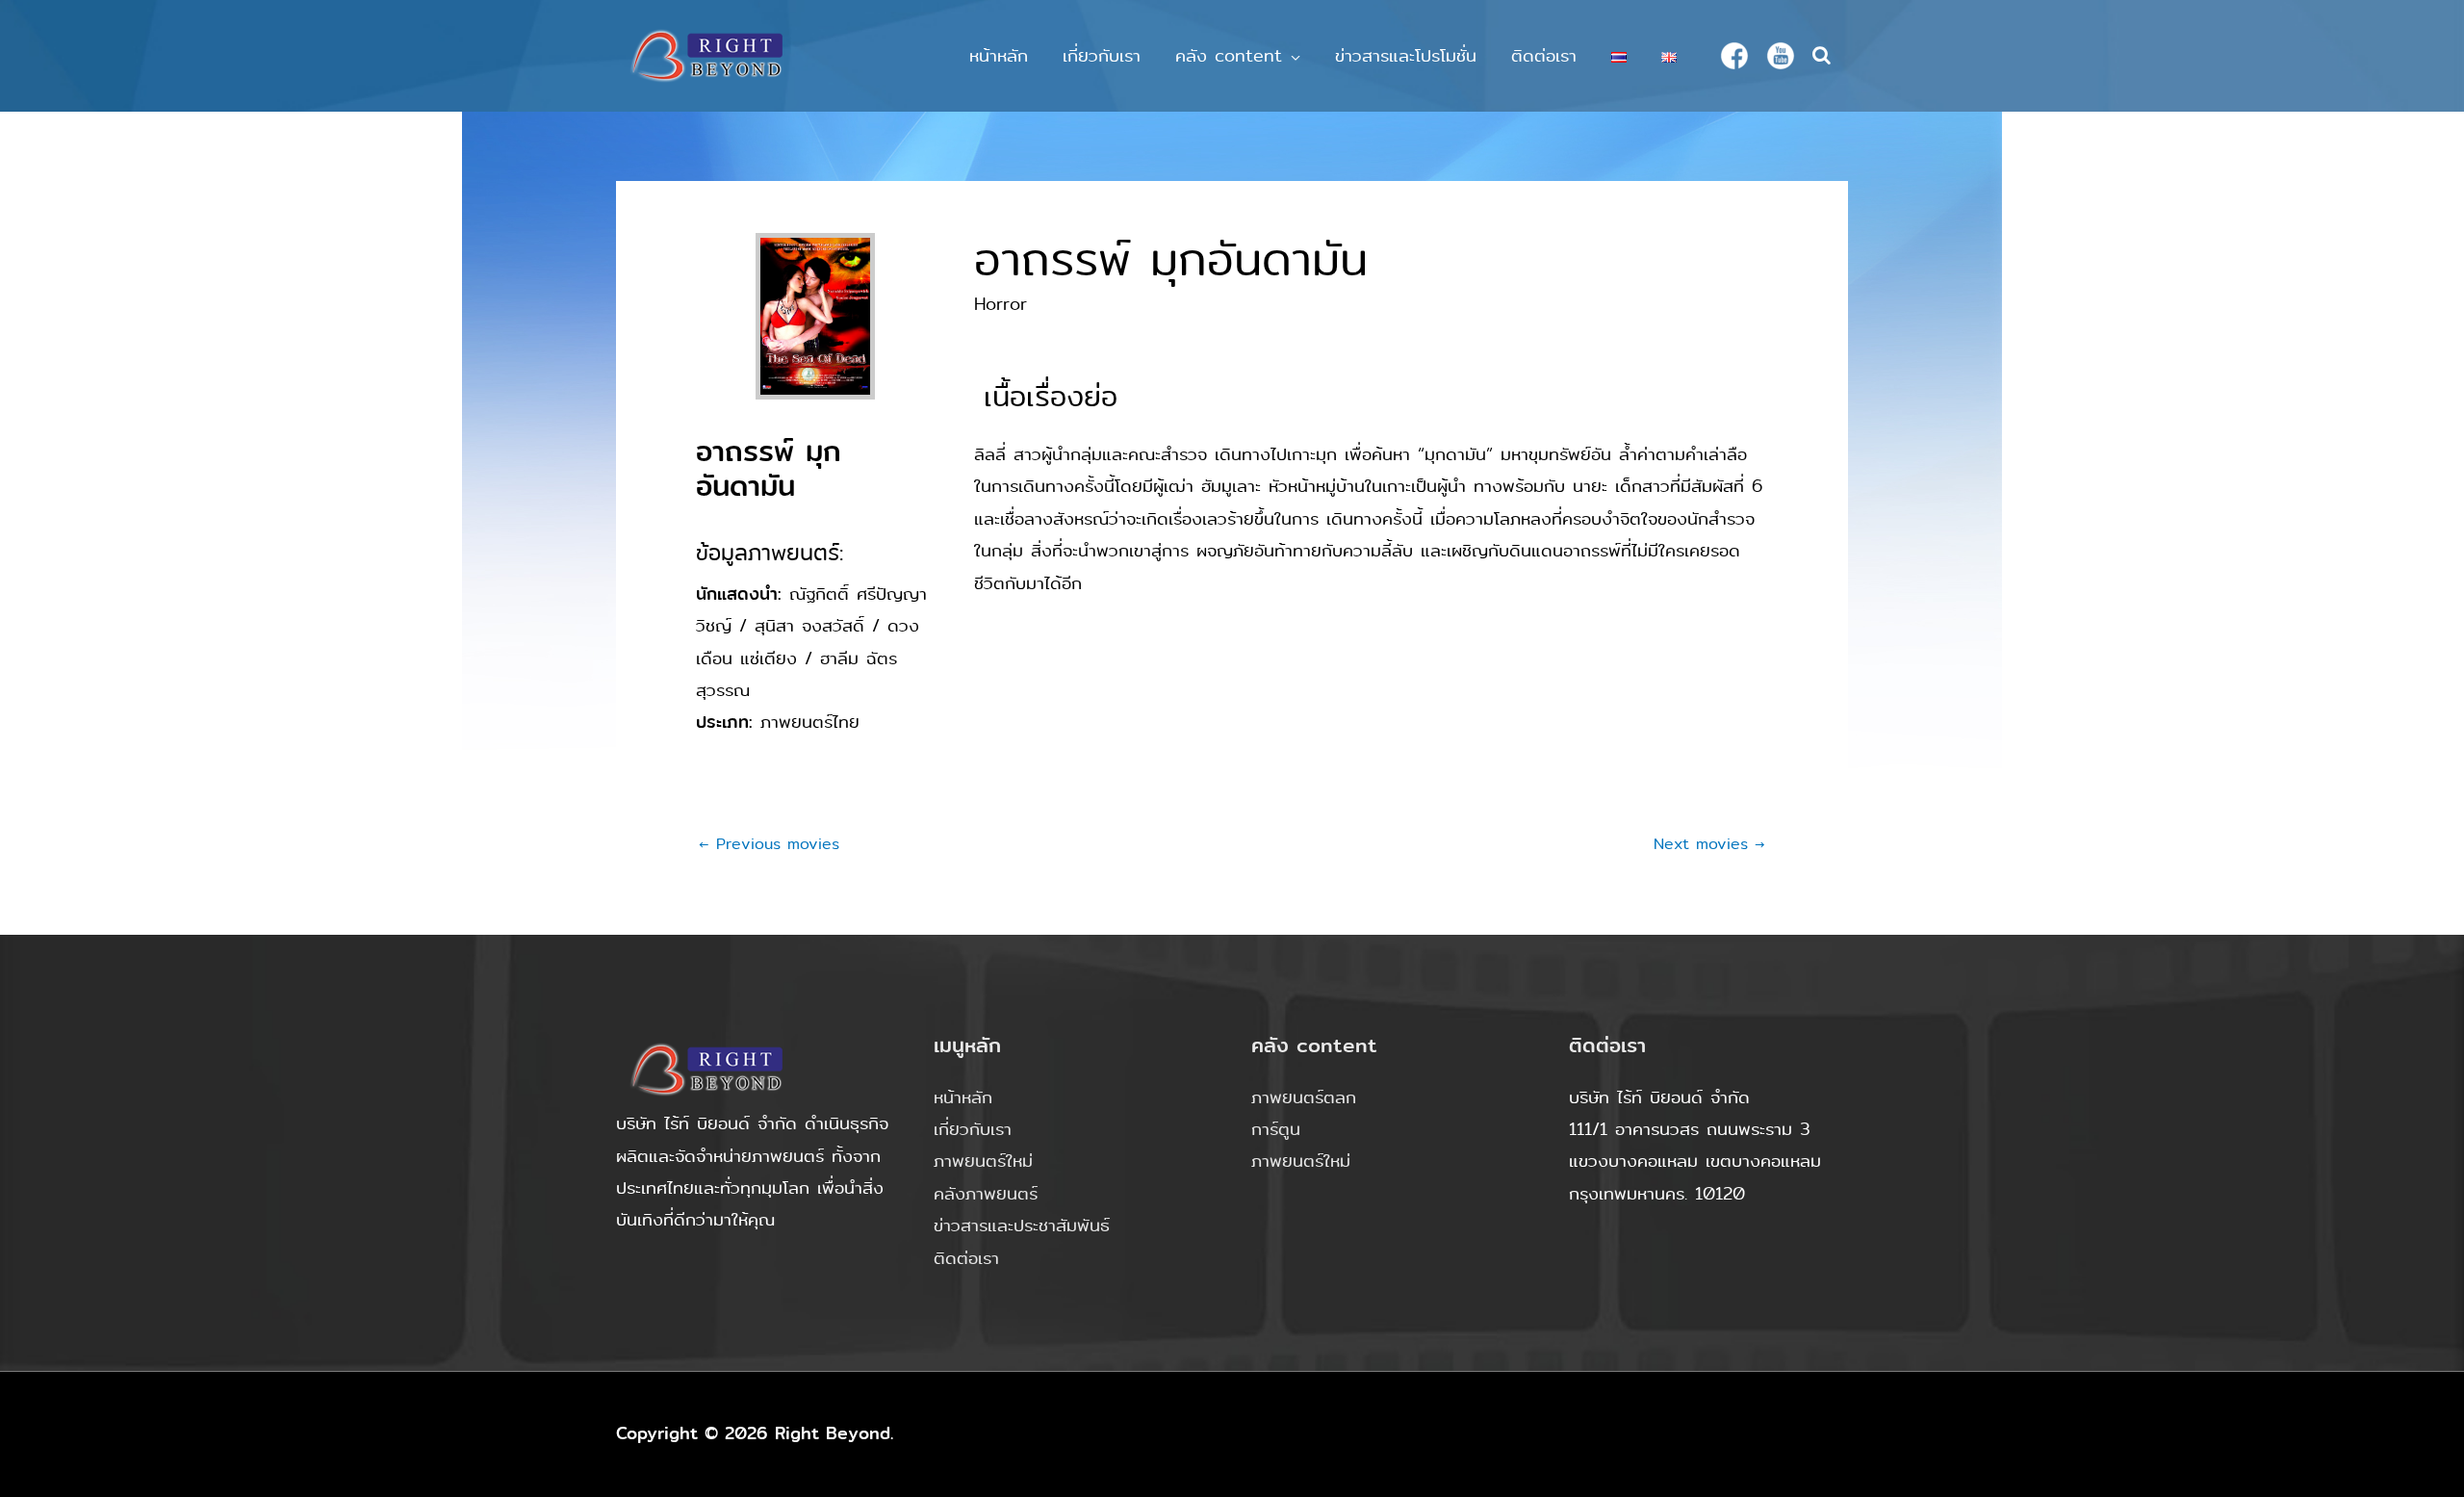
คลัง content (1229, 56)
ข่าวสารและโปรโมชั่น (1406, 56)
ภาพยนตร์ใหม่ (983, 1161)
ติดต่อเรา (1544, 56)
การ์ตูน (1276, 1129)
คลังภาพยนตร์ (986, 1194)
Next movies (1709, 844)
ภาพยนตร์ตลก (1304, 1097)
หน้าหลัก (999, 56)
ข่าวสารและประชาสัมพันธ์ (1022, 1226)
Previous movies (769, 844)
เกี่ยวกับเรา (1102, 56)
